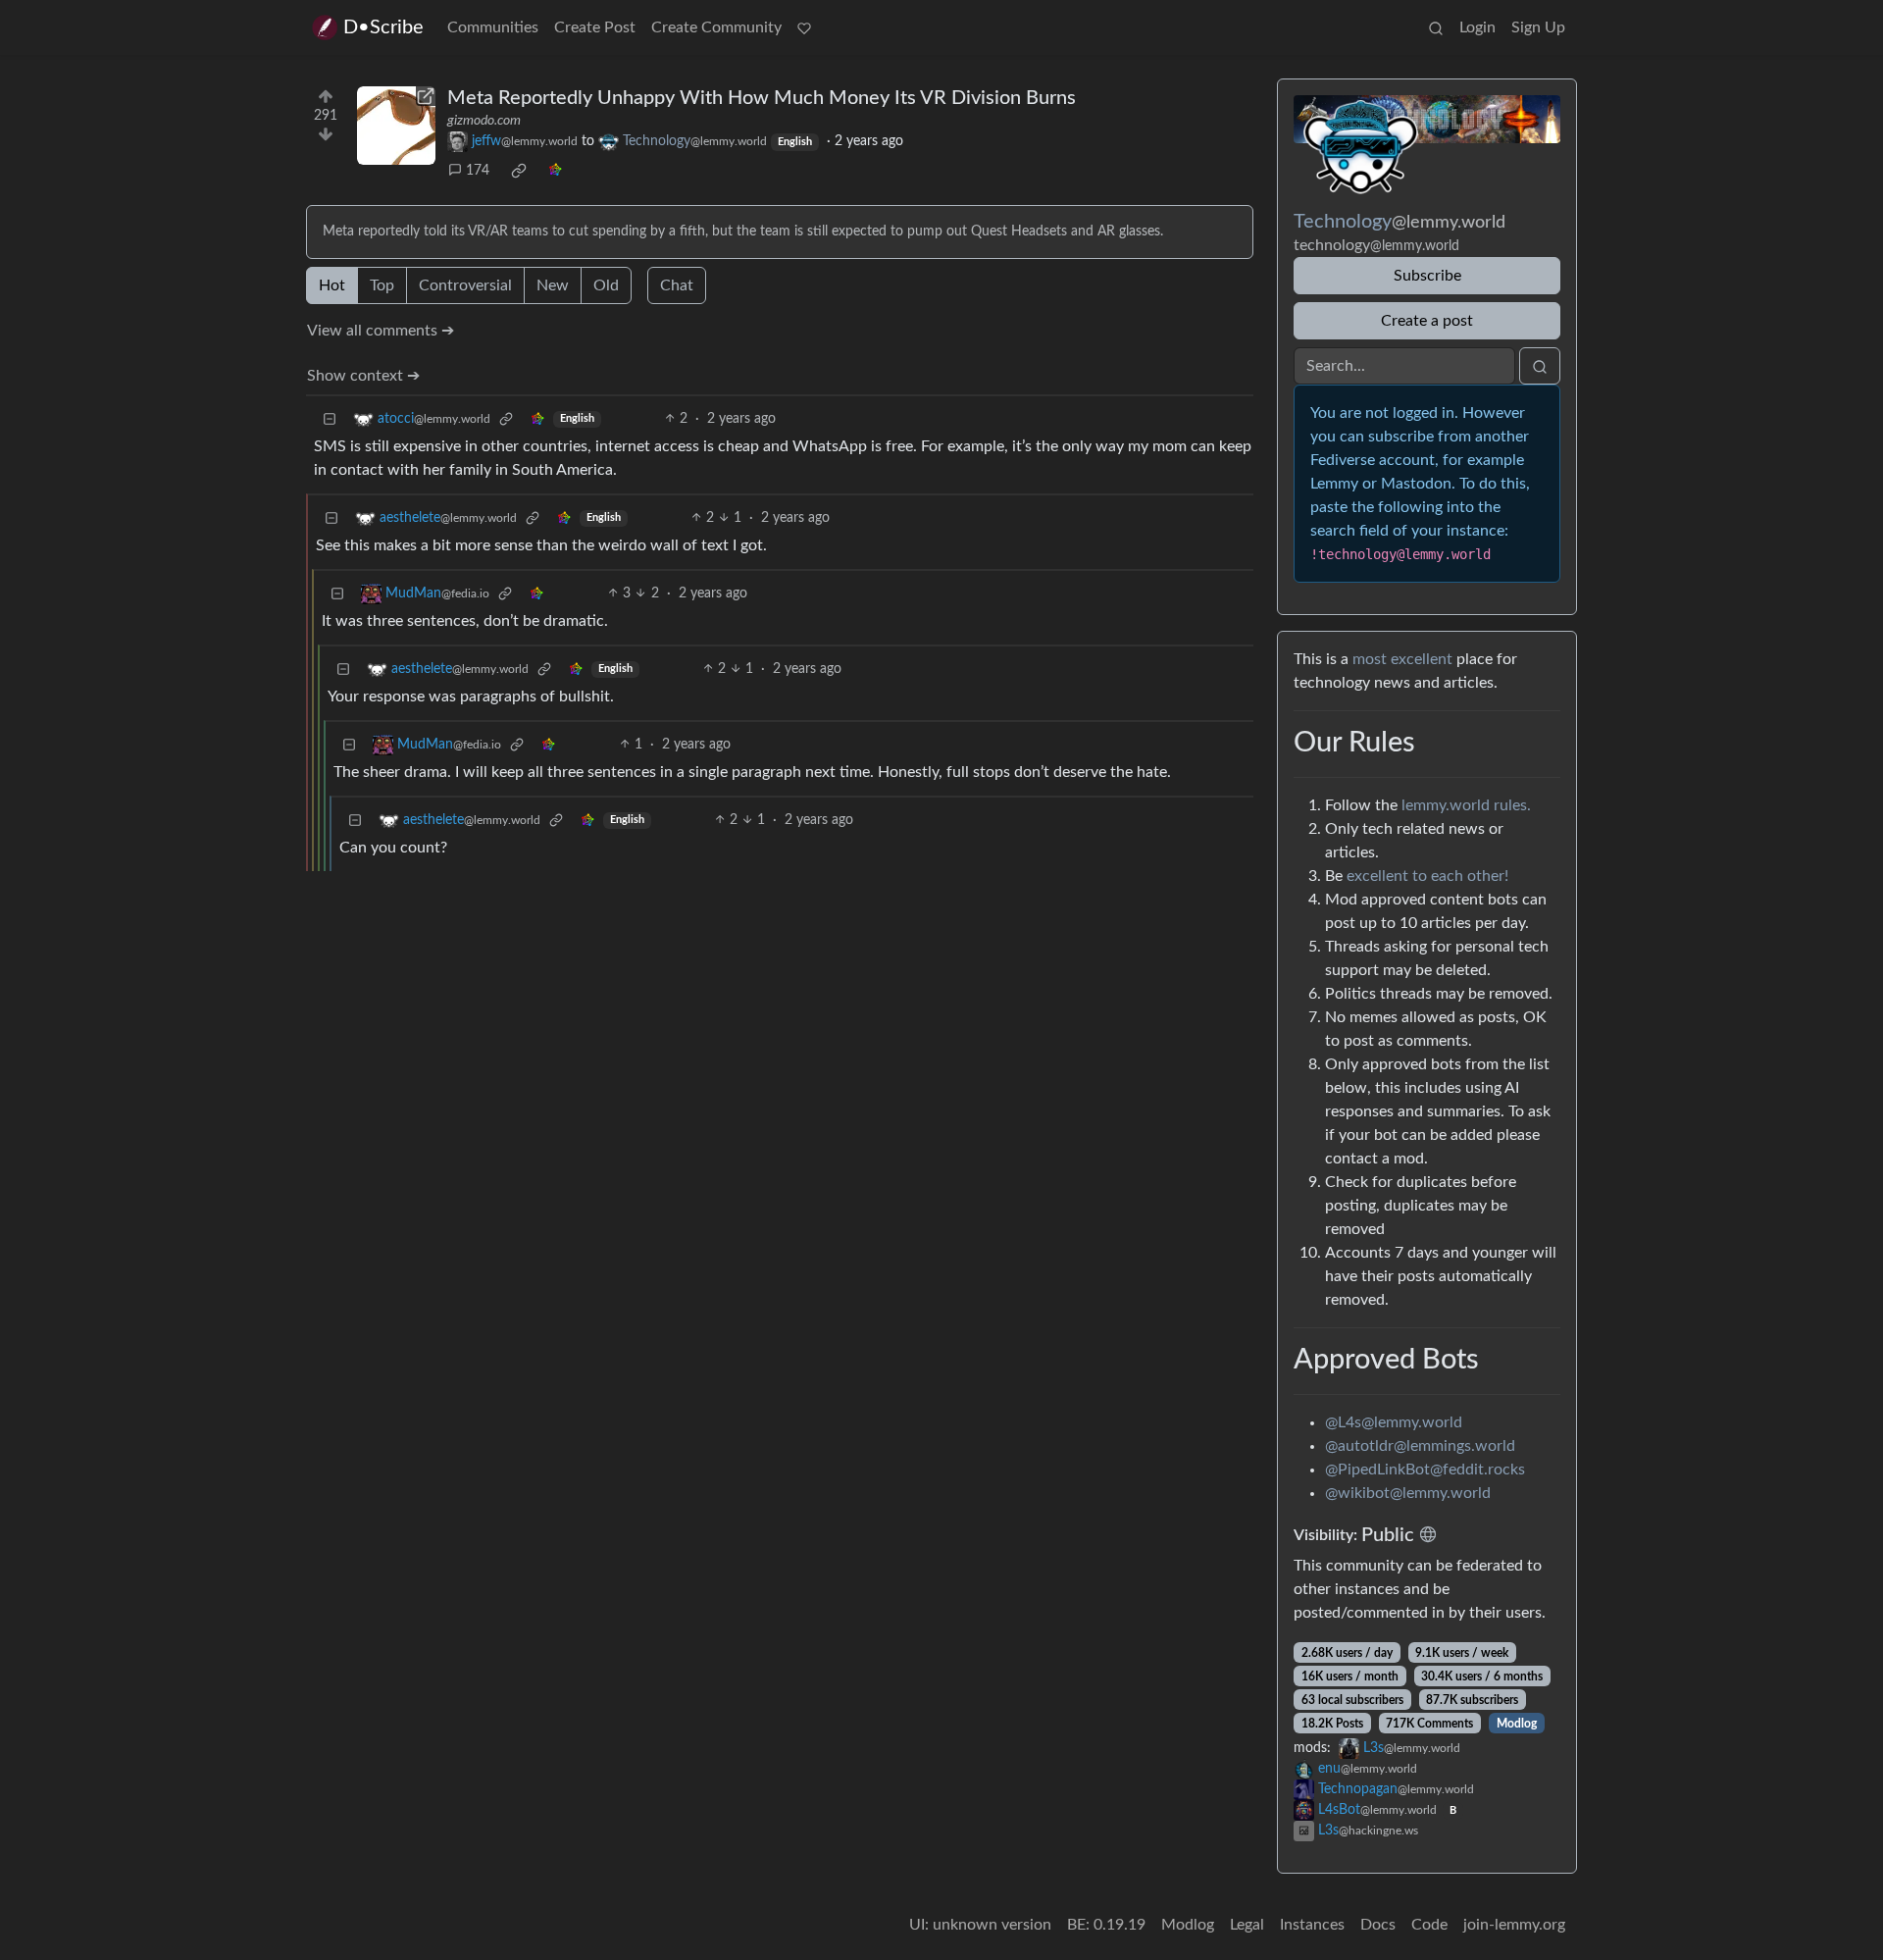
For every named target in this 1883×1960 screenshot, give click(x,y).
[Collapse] (330, 419)
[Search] (1436, 27)
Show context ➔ (363, 376)
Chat (677, 285)
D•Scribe (383, 27)
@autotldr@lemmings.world (1420, 1446)
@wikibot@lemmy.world (1408, 1493)
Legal (1247, 1925)
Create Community (716, 27)
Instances (1312, 1925)
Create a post (1427, 321)
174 (478, 171)
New (553, 285)
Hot (332, 285)
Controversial (465, 285)
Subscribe (1427, 276)
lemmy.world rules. (1466, 805)
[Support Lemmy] (804, 27)
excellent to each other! (1427, 876)
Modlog (1517, 1724)
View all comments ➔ (381, 331)
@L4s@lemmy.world (1394, 1422)
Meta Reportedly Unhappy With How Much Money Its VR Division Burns (762, 98)
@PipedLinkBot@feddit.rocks (1425, 1470)
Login (1477, 27)
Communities (493, 27)
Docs (1378, 1925)
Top (382, 285)
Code (1429, 1925)
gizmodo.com (484, 121)
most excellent (1402, 659)
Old (606, 285)
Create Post (595, 27)
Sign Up (1538, 27)
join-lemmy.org (1514, 1925)
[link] (519, 171)
